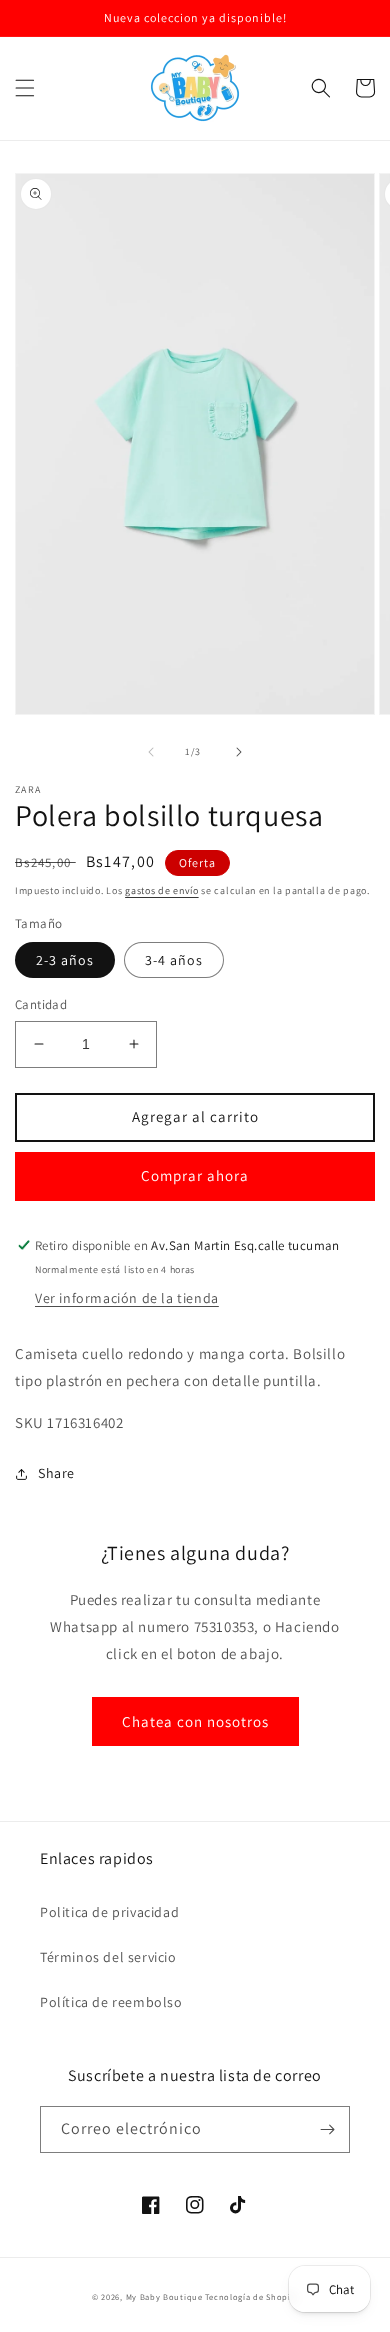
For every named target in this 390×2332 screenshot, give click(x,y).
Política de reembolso (111, 2002)
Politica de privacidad (109, 1912)
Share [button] (56, 1473)
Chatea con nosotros (195, 1721)
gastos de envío (162, 890)
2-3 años (65, 960)
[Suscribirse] (327, 2129)
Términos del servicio (108, 1957)
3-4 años (174, 960)
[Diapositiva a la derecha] (239, 752)
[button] (25, 88)
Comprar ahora (195, 1175)
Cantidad (41, 1004)
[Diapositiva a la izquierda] (151, 752)
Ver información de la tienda (127, 1298)
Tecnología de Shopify (251, 2296)
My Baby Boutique (164, 2296)
